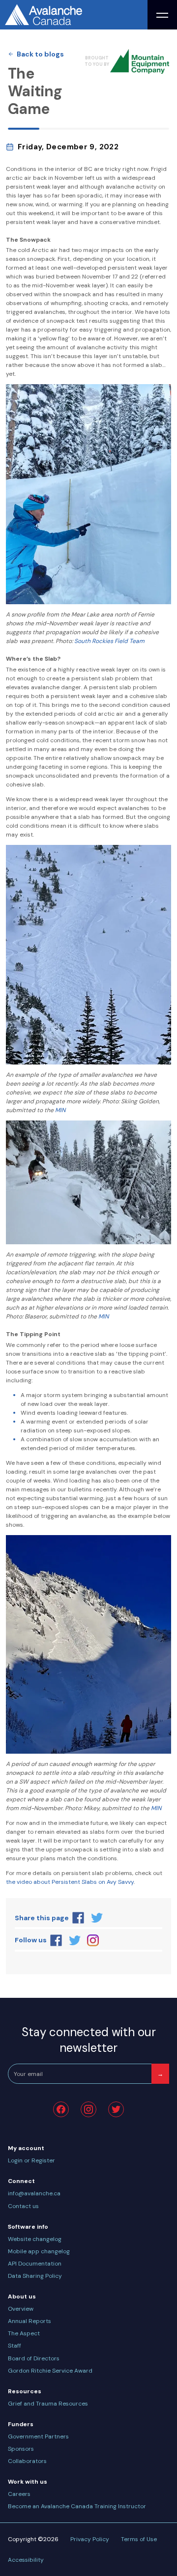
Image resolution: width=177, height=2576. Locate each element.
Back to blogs (40, 54)
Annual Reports (29, 2321)
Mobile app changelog (39, 2251)
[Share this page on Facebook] (78, 1918)
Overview (21, 2309)
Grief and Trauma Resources (48, 2404)
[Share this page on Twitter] (97, 1918)
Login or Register (31, 2160)
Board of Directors (34, 2358)
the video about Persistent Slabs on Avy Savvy (70, 1882)
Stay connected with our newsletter (89, 2040)
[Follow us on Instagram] (93, 1940)
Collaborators (27, 2461)
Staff (15, 2346)
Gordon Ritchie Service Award (50, 2371)
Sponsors (21, 2449)
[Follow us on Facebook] (56, 1940)
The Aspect (24, 2333)
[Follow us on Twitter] (75, 1940)
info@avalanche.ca (34, 2193)
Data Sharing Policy (35, 2276)
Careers (19, 2494)
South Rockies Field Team (109, 641)
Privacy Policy (90, 2539)
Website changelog (35, 2239)
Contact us (23, 2206)
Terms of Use (139, 2539)
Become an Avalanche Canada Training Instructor (77, 2506)
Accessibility (26, 2560)
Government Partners (38, 2436)
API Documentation (35, 2264)
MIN (60, 1110)
